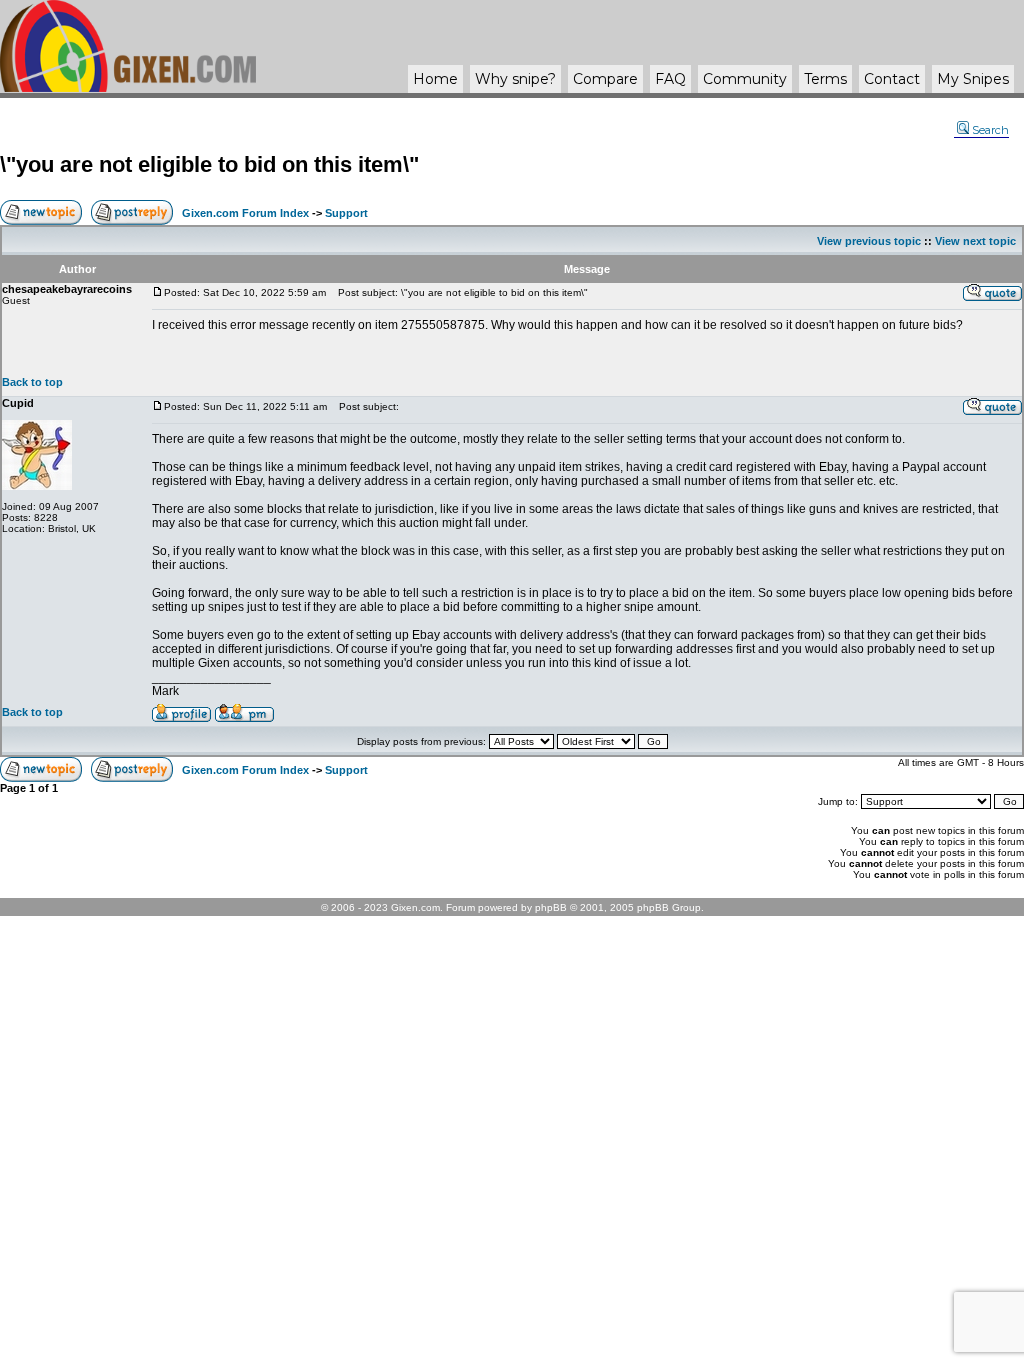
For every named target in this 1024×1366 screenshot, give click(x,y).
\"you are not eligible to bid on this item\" (209, 164)
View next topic (975, 241)
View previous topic (869, 241)
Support (346, 213)
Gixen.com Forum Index (245, 213)
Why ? (515, 79)
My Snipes (973, 79)
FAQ (670, 79)
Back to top (32, 382)
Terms (825, 79)
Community (745, 79)
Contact (892, 79)
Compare (605, 79)
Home (435, 79)
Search (990, 130)
